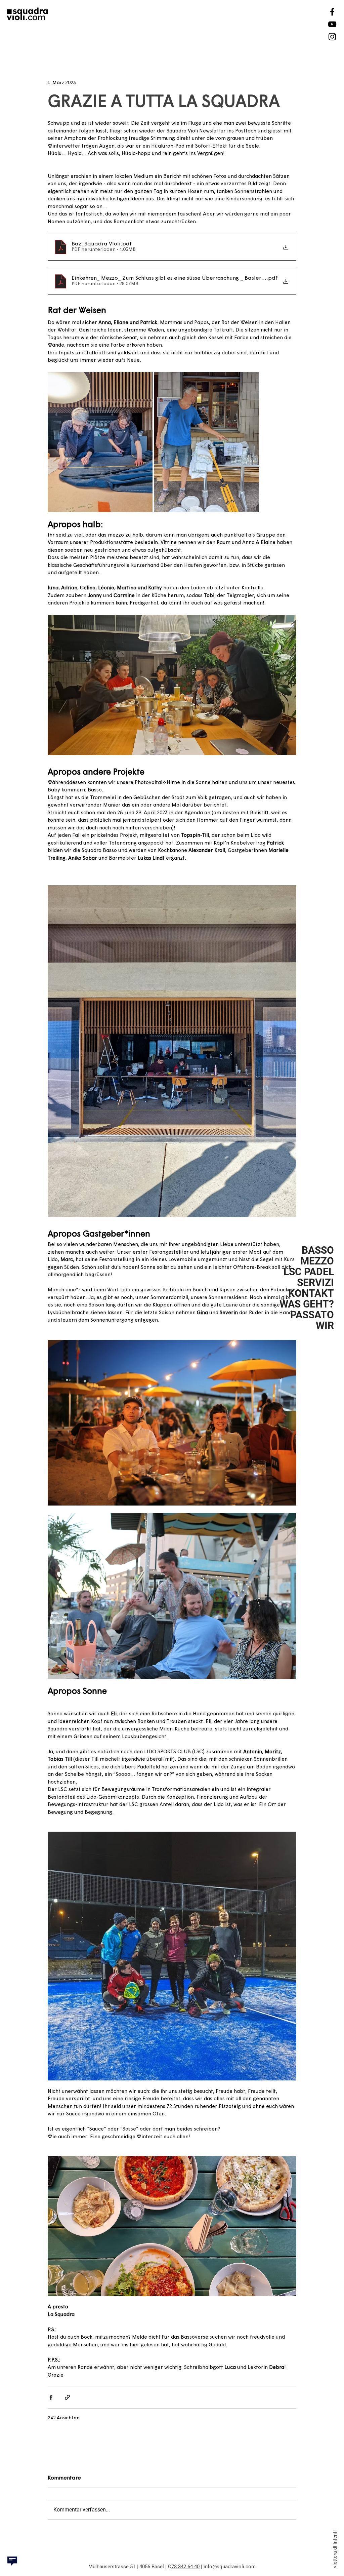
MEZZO (317, 1261)
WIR (325, 1326)
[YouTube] (332, 24)
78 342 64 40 (185, 2567)
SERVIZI (315, 1283)
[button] (12, 2561)
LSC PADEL (309, 1272)
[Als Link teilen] (67, 2397)
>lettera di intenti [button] (335, 2549)
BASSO (318, 1250)
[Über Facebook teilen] (51, 2397)
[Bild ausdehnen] (100, 442)
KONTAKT (311, 1293)
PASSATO (312, 1315)
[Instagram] (332, 37)
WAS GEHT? (307, 1304)
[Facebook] (332, 12)
